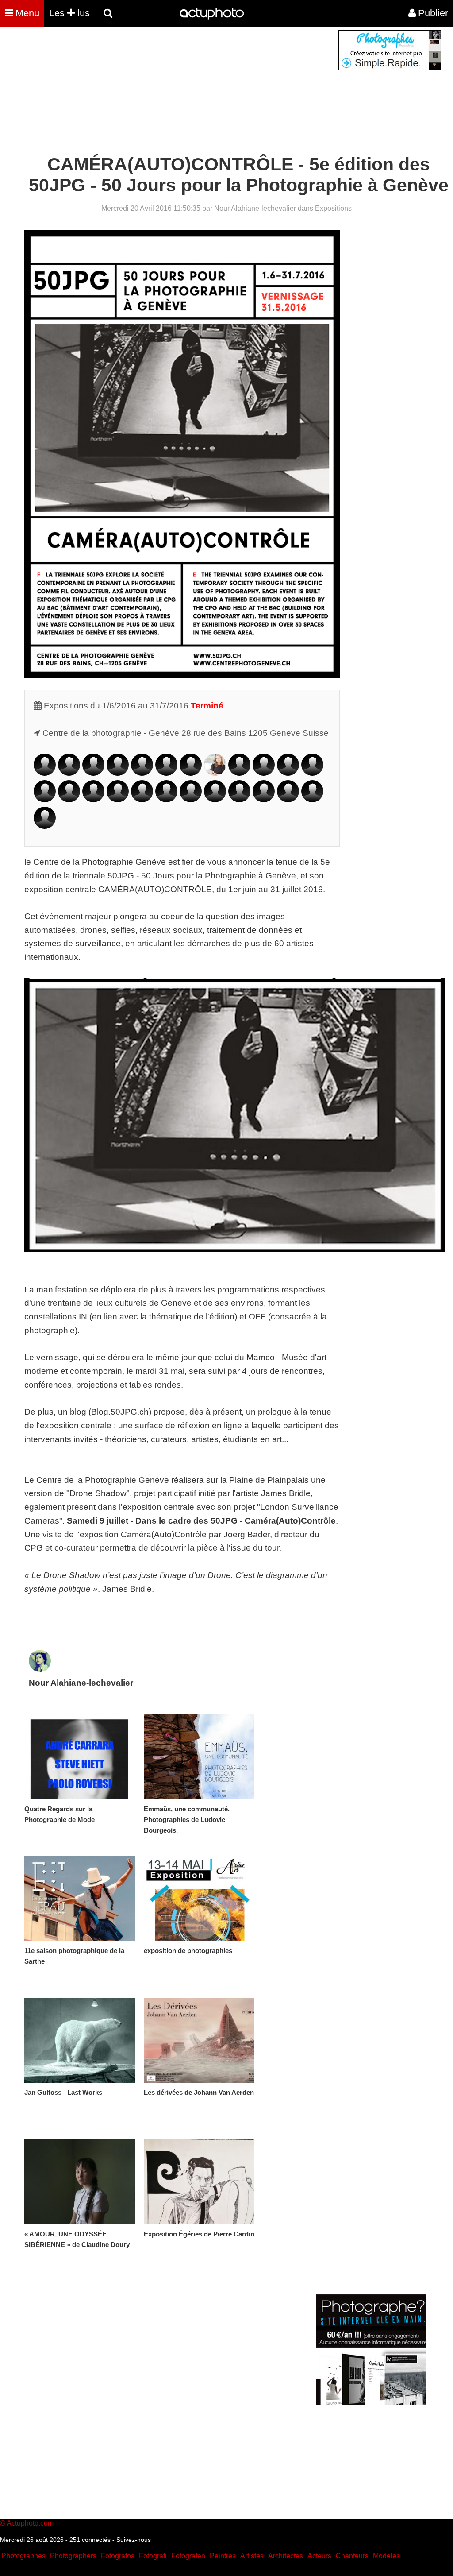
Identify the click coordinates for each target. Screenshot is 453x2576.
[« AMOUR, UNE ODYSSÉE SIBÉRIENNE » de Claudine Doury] (80, 2182)
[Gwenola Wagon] (45, 826)
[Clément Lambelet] (45, 799)
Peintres (223, 2556)
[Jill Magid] (118, 799)
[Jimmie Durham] (239, 773)
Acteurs (319, 2556)
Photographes (23, 2556)
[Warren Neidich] (191, 799)
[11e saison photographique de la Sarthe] (80, 1899)
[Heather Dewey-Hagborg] (215, 773)
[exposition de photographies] (199, 1899)
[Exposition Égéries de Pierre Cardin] (199, 2182)
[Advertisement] (173, 92)
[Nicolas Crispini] (166, 773)
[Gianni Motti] (166, 799)
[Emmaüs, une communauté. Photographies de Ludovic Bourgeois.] (199, 1757)
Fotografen (188, 2556)
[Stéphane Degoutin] (191, 773)
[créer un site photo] (371, 2403)
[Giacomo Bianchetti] (69, 773)
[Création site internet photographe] (390, 68)
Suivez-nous (134, 2540)
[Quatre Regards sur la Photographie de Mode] (80, 1757)
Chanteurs (352, 2556)
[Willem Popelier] (215, 799)
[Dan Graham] (288, 773)
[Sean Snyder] (288, 799)
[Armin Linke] (69, 799)
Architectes (286, 2556)
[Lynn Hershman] (312, 773)
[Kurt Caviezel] (142, 773)
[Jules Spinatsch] (312, 799)
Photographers (73, 2556)
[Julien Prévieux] (239, 799)
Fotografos (118, 2556)
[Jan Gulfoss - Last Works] (80, 2040)
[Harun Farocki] (264, 773)
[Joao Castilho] (118, 773)
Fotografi (153, 2556)
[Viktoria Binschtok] (93, 773)
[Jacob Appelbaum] (45, 773)
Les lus (69, 13)
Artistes (252, 2556)
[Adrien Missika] (142, 799)
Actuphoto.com (30, 2523)
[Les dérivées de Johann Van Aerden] (199, 2040)
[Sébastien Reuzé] (264, 799)
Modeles (386, 2556)
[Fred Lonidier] (93, 799)
